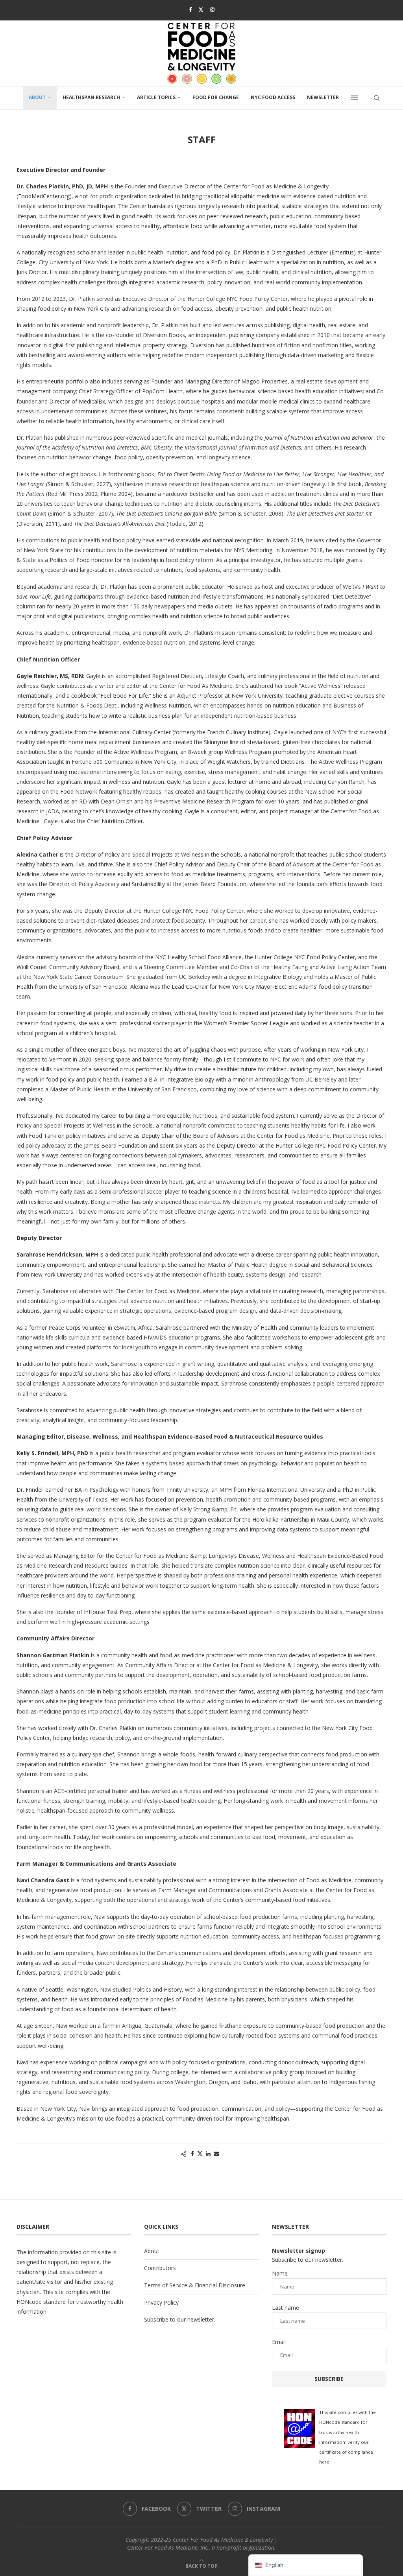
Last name (286, 2308)
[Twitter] (201, 9)
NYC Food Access (273, 97)
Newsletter (323, 97)
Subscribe (329, 2379)
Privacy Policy (161, 2302)
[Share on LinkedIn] (208, 2153)
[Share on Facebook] (192, 2153)
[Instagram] (212, 9)
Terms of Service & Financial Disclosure (195, 2285)
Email (279, 2342)
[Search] (377, 98)
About (37, 97)
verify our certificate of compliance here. (346, 2452)
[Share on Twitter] (200, 2153)
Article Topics (156, 97)
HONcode (29, 2302)
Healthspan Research (91, 97)
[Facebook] (190, 9)
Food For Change (216, 97)
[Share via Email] (216, 2153)
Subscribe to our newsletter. (180, 2319)
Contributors (160, 2268)
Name (280, 2273)
